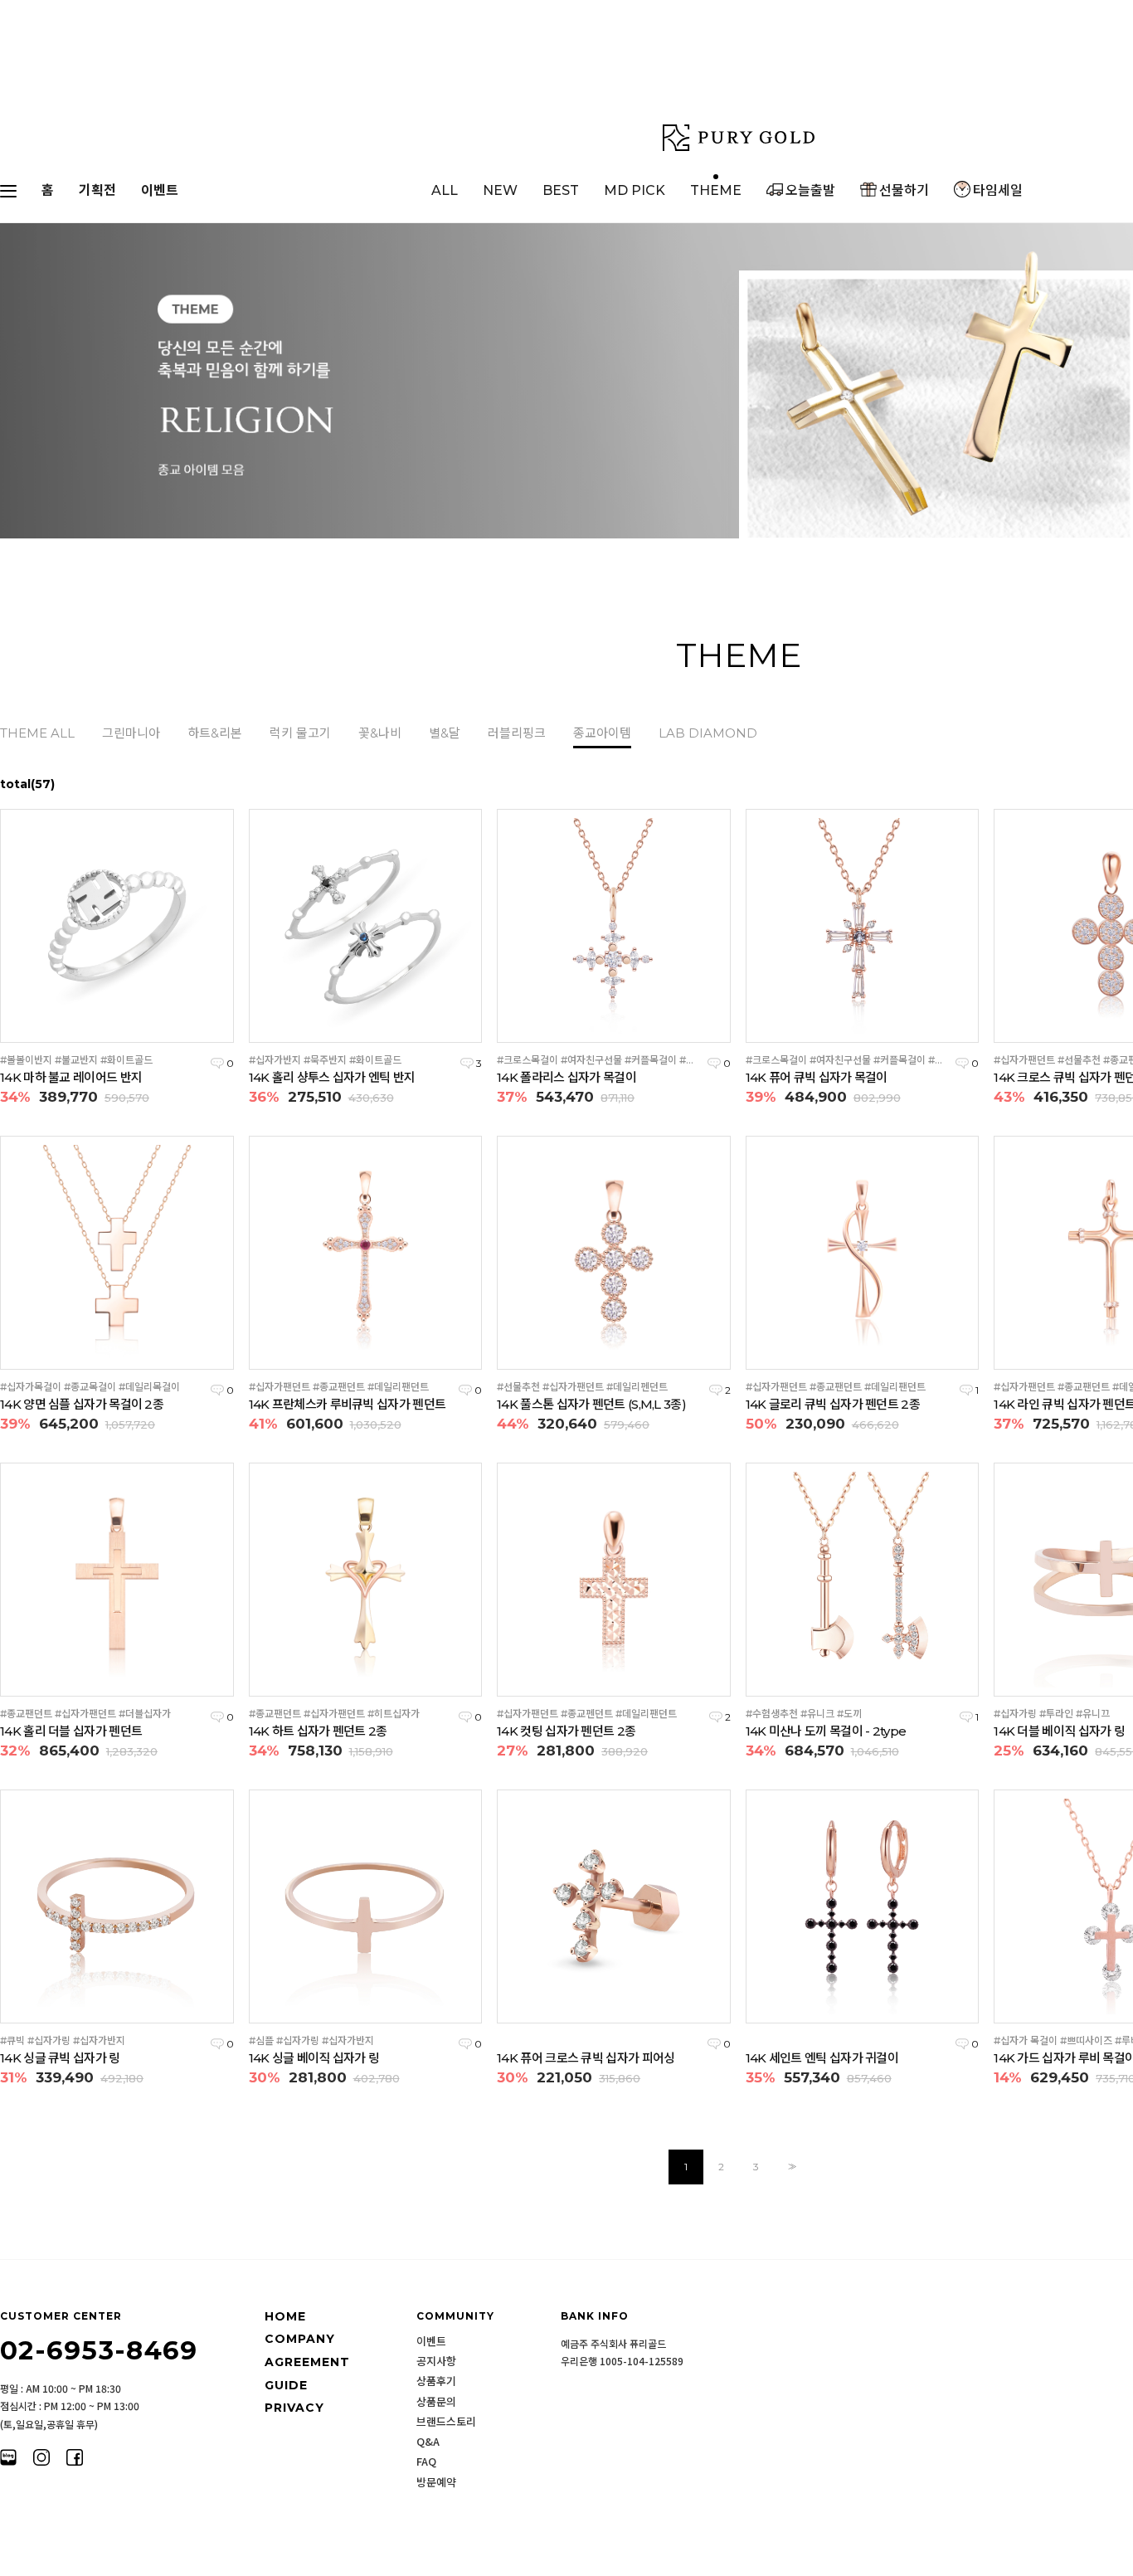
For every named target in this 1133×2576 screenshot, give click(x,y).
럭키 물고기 (300, 733)
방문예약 (436, 2482)
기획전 (97, 190)
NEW (500, 190)
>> (790, 2167)
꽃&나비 (380, 733)
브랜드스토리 (446, 2422)
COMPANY (300, 2340)
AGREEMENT (307, 2362)
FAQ (426, 2462)
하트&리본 (215, 733)
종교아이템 (602, 733)
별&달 (445, 733)
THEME (716, 190)
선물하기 (904, 190)
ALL (445, 190)
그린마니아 (131, 733)
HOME (285, 2316)
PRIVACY (294, 2408)
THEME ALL (37, 733)
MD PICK (635, 190)
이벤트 (160, 190)
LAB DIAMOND (708, 733)
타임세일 (998, 190)
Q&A (428, 2442)
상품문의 (436, 2402)
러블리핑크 (517, 733)
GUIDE (286, 2385)
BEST (561, 190)
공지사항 (436, 2361)
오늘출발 (810, 190)
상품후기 (436, 2381)
